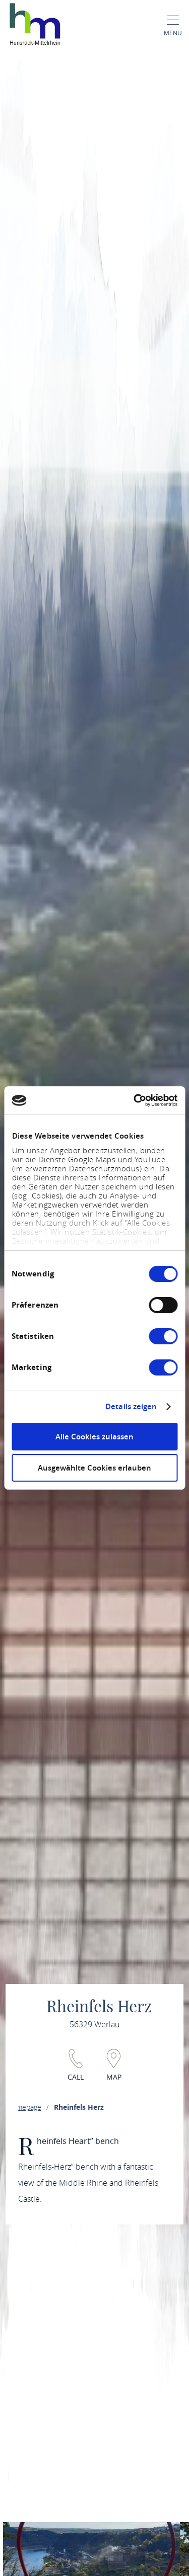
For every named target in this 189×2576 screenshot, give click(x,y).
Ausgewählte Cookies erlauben (94, 1468)
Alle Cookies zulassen (94, 1437)
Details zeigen (131, 1407)
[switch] (163, 1305)
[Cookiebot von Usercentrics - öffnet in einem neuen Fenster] (135, 1100)
